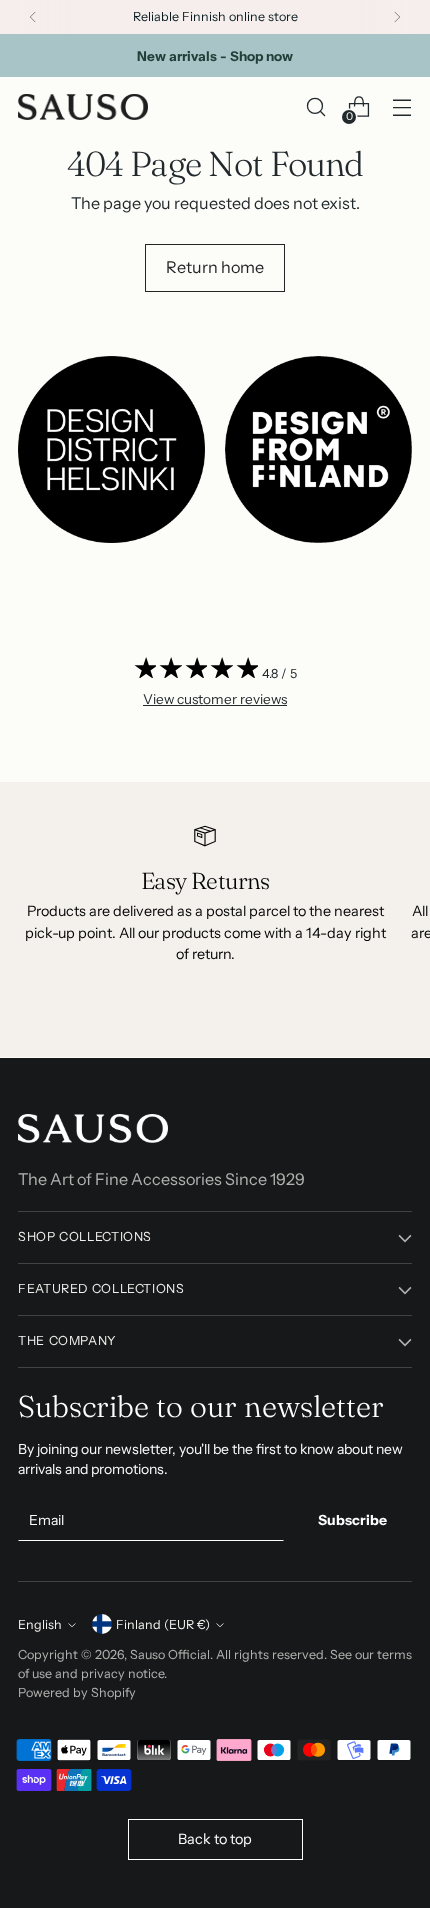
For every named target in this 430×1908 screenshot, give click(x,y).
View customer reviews (215, 699)
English (40, 1624)
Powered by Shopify (77, 1692)
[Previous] (33, 17)
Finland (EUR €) (163, 1624)
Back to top (215, 1839)
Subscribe (352, 1520)
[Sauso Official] (83, 107)
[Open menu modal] (401, 107)
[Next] (397, 17)
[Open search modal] (315, 107)
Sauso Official (170, 1654)
